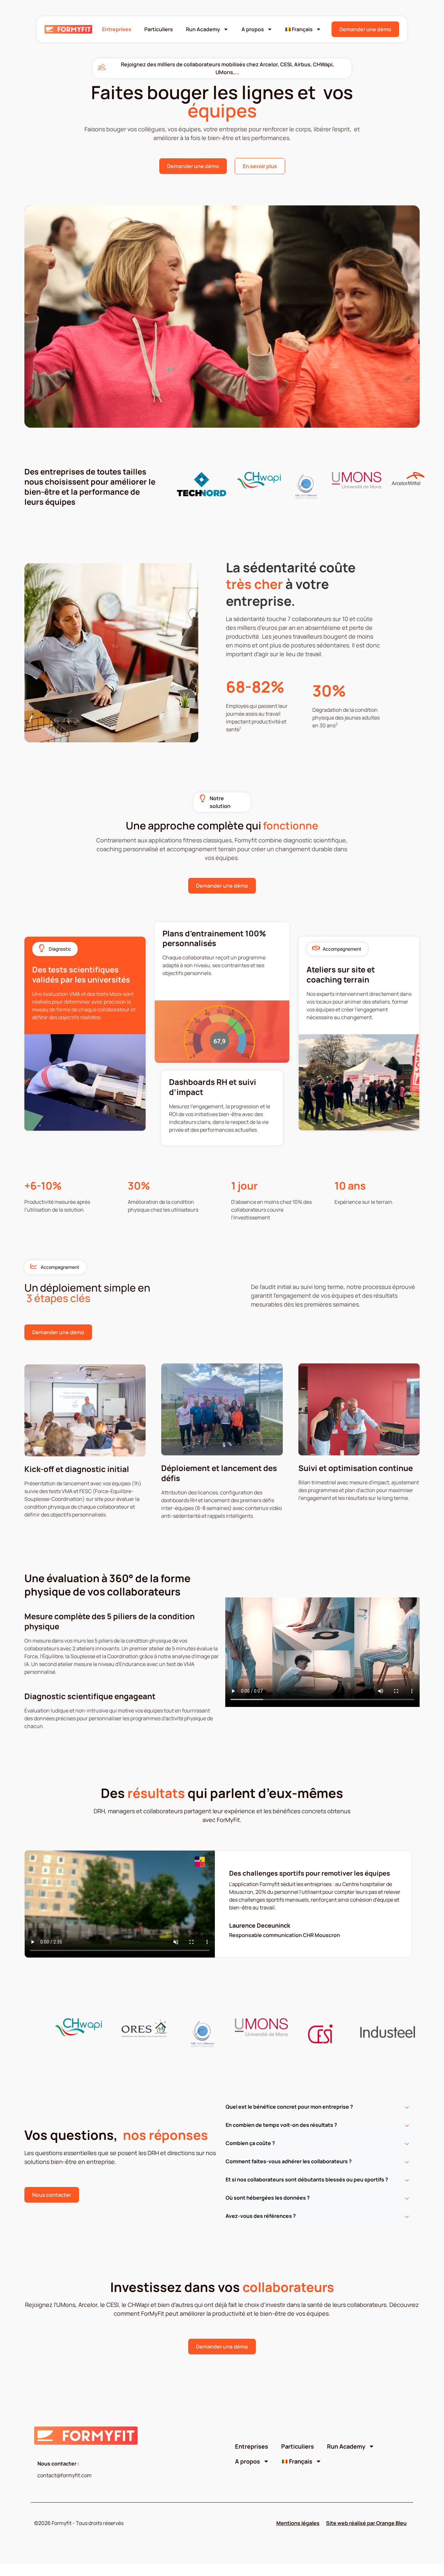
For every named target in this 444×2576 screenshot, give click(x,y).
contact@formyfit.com (65, 2475)
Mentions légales (298, 2523)
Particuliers (159, 29)
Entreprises (117, 29)
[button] (322, 2110)
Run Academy (203, 29)
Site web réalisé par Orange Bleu (366, 2523)
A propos (253, 29)
